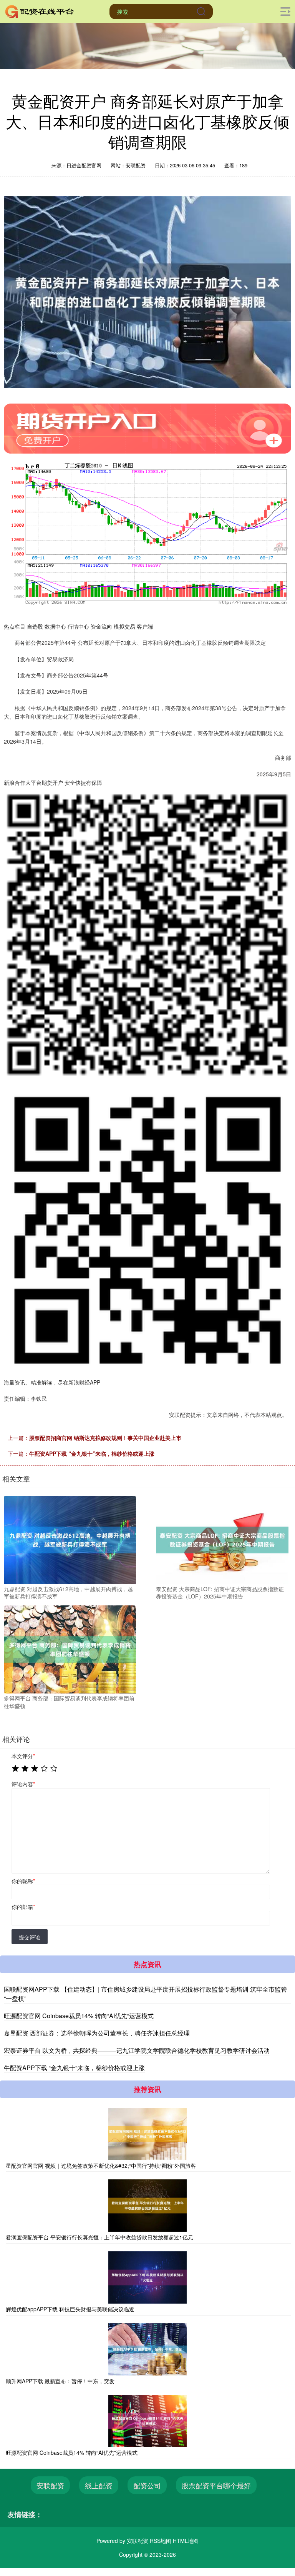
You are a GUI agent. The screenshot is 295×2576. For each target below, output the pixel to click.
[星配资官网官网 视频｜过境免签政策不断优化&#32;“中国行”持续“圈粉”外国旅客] (147, 2134)
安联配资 (50, 2485)
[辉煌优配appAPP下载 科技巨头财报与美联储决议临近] (147, 2277)
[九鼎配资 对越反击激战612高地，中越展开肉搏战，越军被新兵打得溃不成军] (70, 1539)
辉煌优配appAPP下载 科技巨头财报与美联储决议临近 (70, 2309)
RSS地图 (161, 2541)
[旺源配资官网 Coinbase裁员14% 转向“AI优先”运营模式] (147, 2421)
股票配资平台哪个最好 (216, 2485)
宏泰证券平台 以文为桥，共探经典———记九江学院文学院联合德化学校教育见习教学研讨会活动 (137, 2050)
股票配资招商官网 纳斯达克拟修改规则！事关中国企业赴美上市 (105, 1438)
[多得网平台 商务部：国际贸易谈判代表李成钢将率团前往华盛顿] (70, 1648)
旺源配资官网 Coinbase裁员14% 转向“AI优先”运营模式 (79, 2016)
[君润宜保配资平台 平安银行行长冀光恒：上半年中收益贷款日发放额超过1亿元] (147, 2206)
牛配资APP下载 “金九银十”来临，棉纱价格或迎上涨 (92, 1453)
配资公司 (147, 2485)
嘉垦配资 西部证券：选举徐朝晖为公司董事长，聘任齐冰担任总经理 (97, 2033)
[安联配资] (40, 11)
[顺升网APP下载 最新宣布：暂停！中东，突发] (147, 2349)
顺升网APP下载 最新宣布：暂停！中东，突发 (60, 2381)
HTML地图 (186, 2541)
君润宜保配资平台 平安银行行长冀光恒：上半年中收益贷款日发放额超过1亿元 (99, 2237)
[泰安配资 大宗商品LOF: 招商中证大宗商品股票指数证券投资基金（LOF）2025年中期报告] (222, 1539)
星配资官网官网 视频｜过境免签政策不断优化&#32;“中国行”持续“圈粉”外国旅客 (101, 2166)
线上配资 (99, 2485)
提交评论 (30, 1937)
